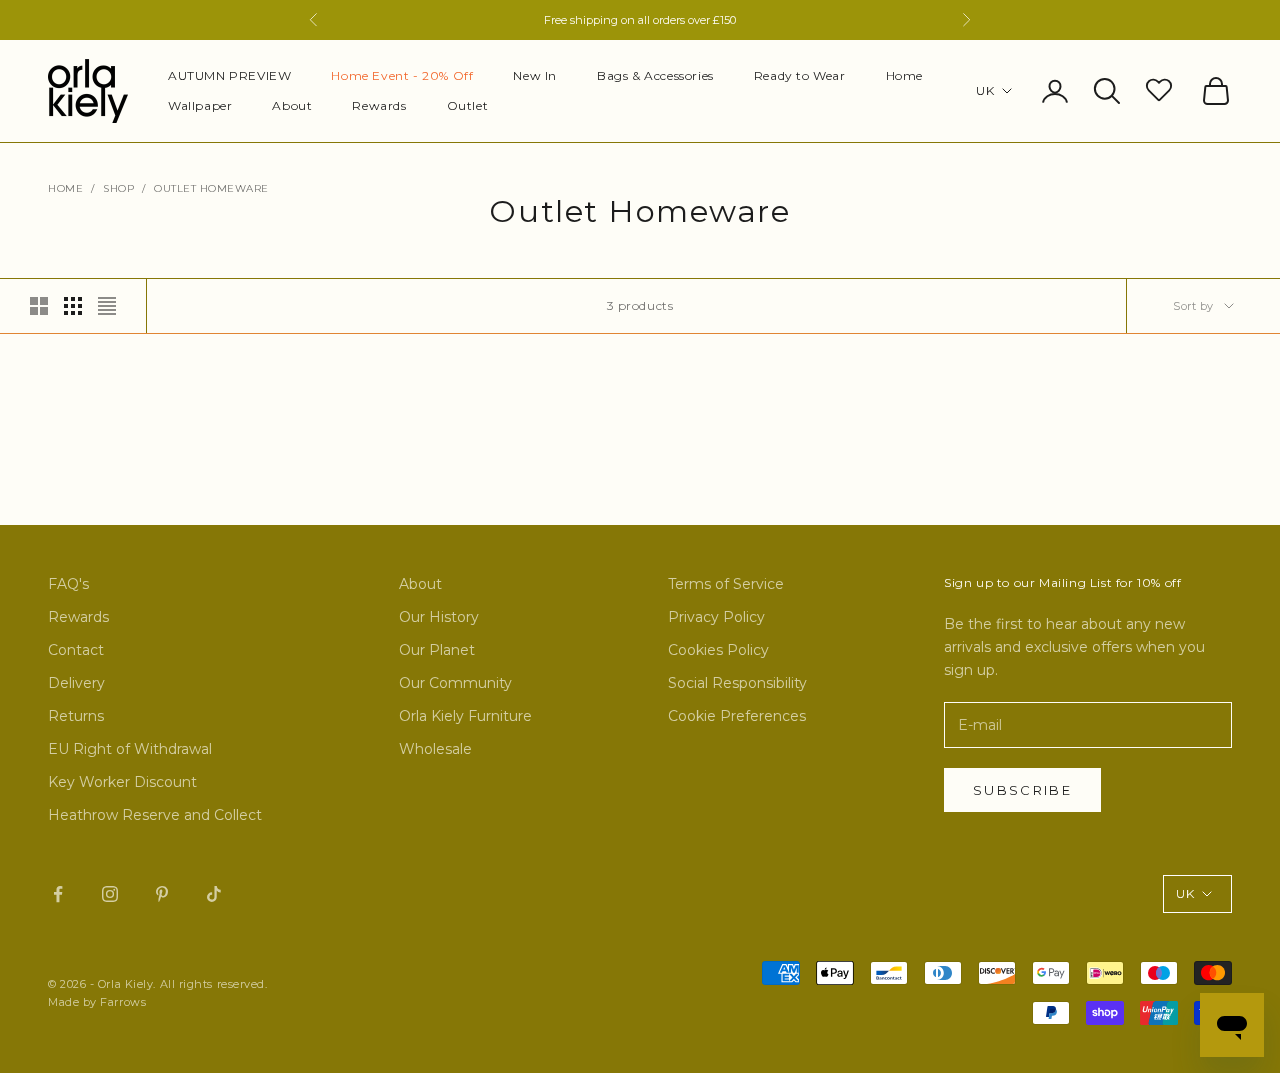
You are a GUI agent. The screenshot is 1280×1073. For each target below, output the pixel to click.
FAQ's (68, 584)
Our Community (455, 683)
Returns (76, 716)
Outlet (468, 105)
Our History (439, 617)
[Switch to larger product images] (39, 306)
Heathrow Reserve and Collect (155, 815)
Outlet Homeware (211, 188)
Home (904, 75)
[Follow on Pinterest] (162, 894)
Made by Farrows (97, 1002)
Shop (118, 188)
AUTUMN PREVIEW (229, 75)
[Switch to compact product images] (107, 306)
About (292, 105)
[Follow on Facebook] (58, 894)
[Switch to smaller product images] (73, 306)
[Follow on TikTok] (214, 894)
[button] (1161, 89)
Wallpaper (200, 105)
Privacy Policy (716, 617)
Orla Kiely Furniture (465, 716)
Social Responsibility (737, 683)
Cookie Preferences (737, 716)
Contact (76, 650)
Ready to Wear (800, 75)
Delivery (76, 683)
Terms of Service (726, 584)
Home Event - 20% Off (402, 75)
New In (535, 75)
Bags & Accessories (655, 75)
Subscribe (1022, 790)
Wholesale (435, 749)
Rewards (379, 105)
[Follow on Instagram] (110, 894)
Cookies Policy (718, 650)
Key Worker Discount (122, 782)
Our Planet (437, 650)
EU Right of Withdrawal (130, 749)
